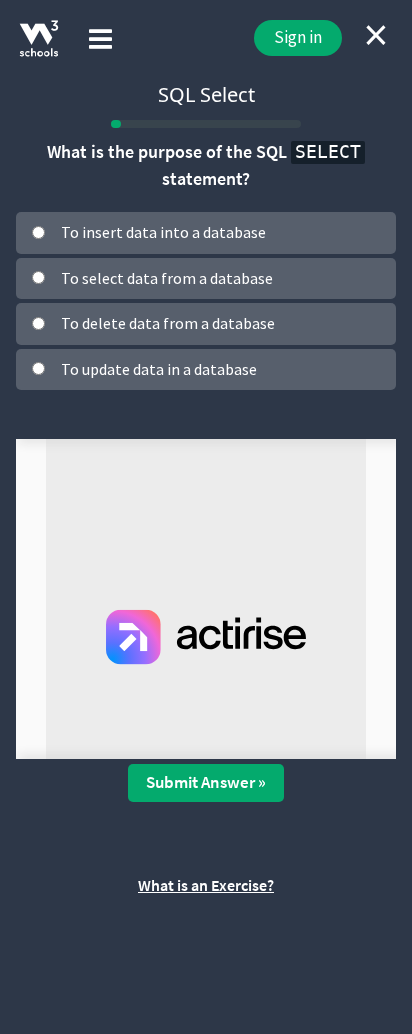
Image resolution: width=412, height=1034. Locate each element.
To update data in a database (159, 369)
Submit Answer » (206, 782)
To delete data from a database (168, 323)
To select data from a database (167, 278)
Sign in (298, 37)
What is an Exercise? (206, 885)
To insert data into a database (163, 232)
